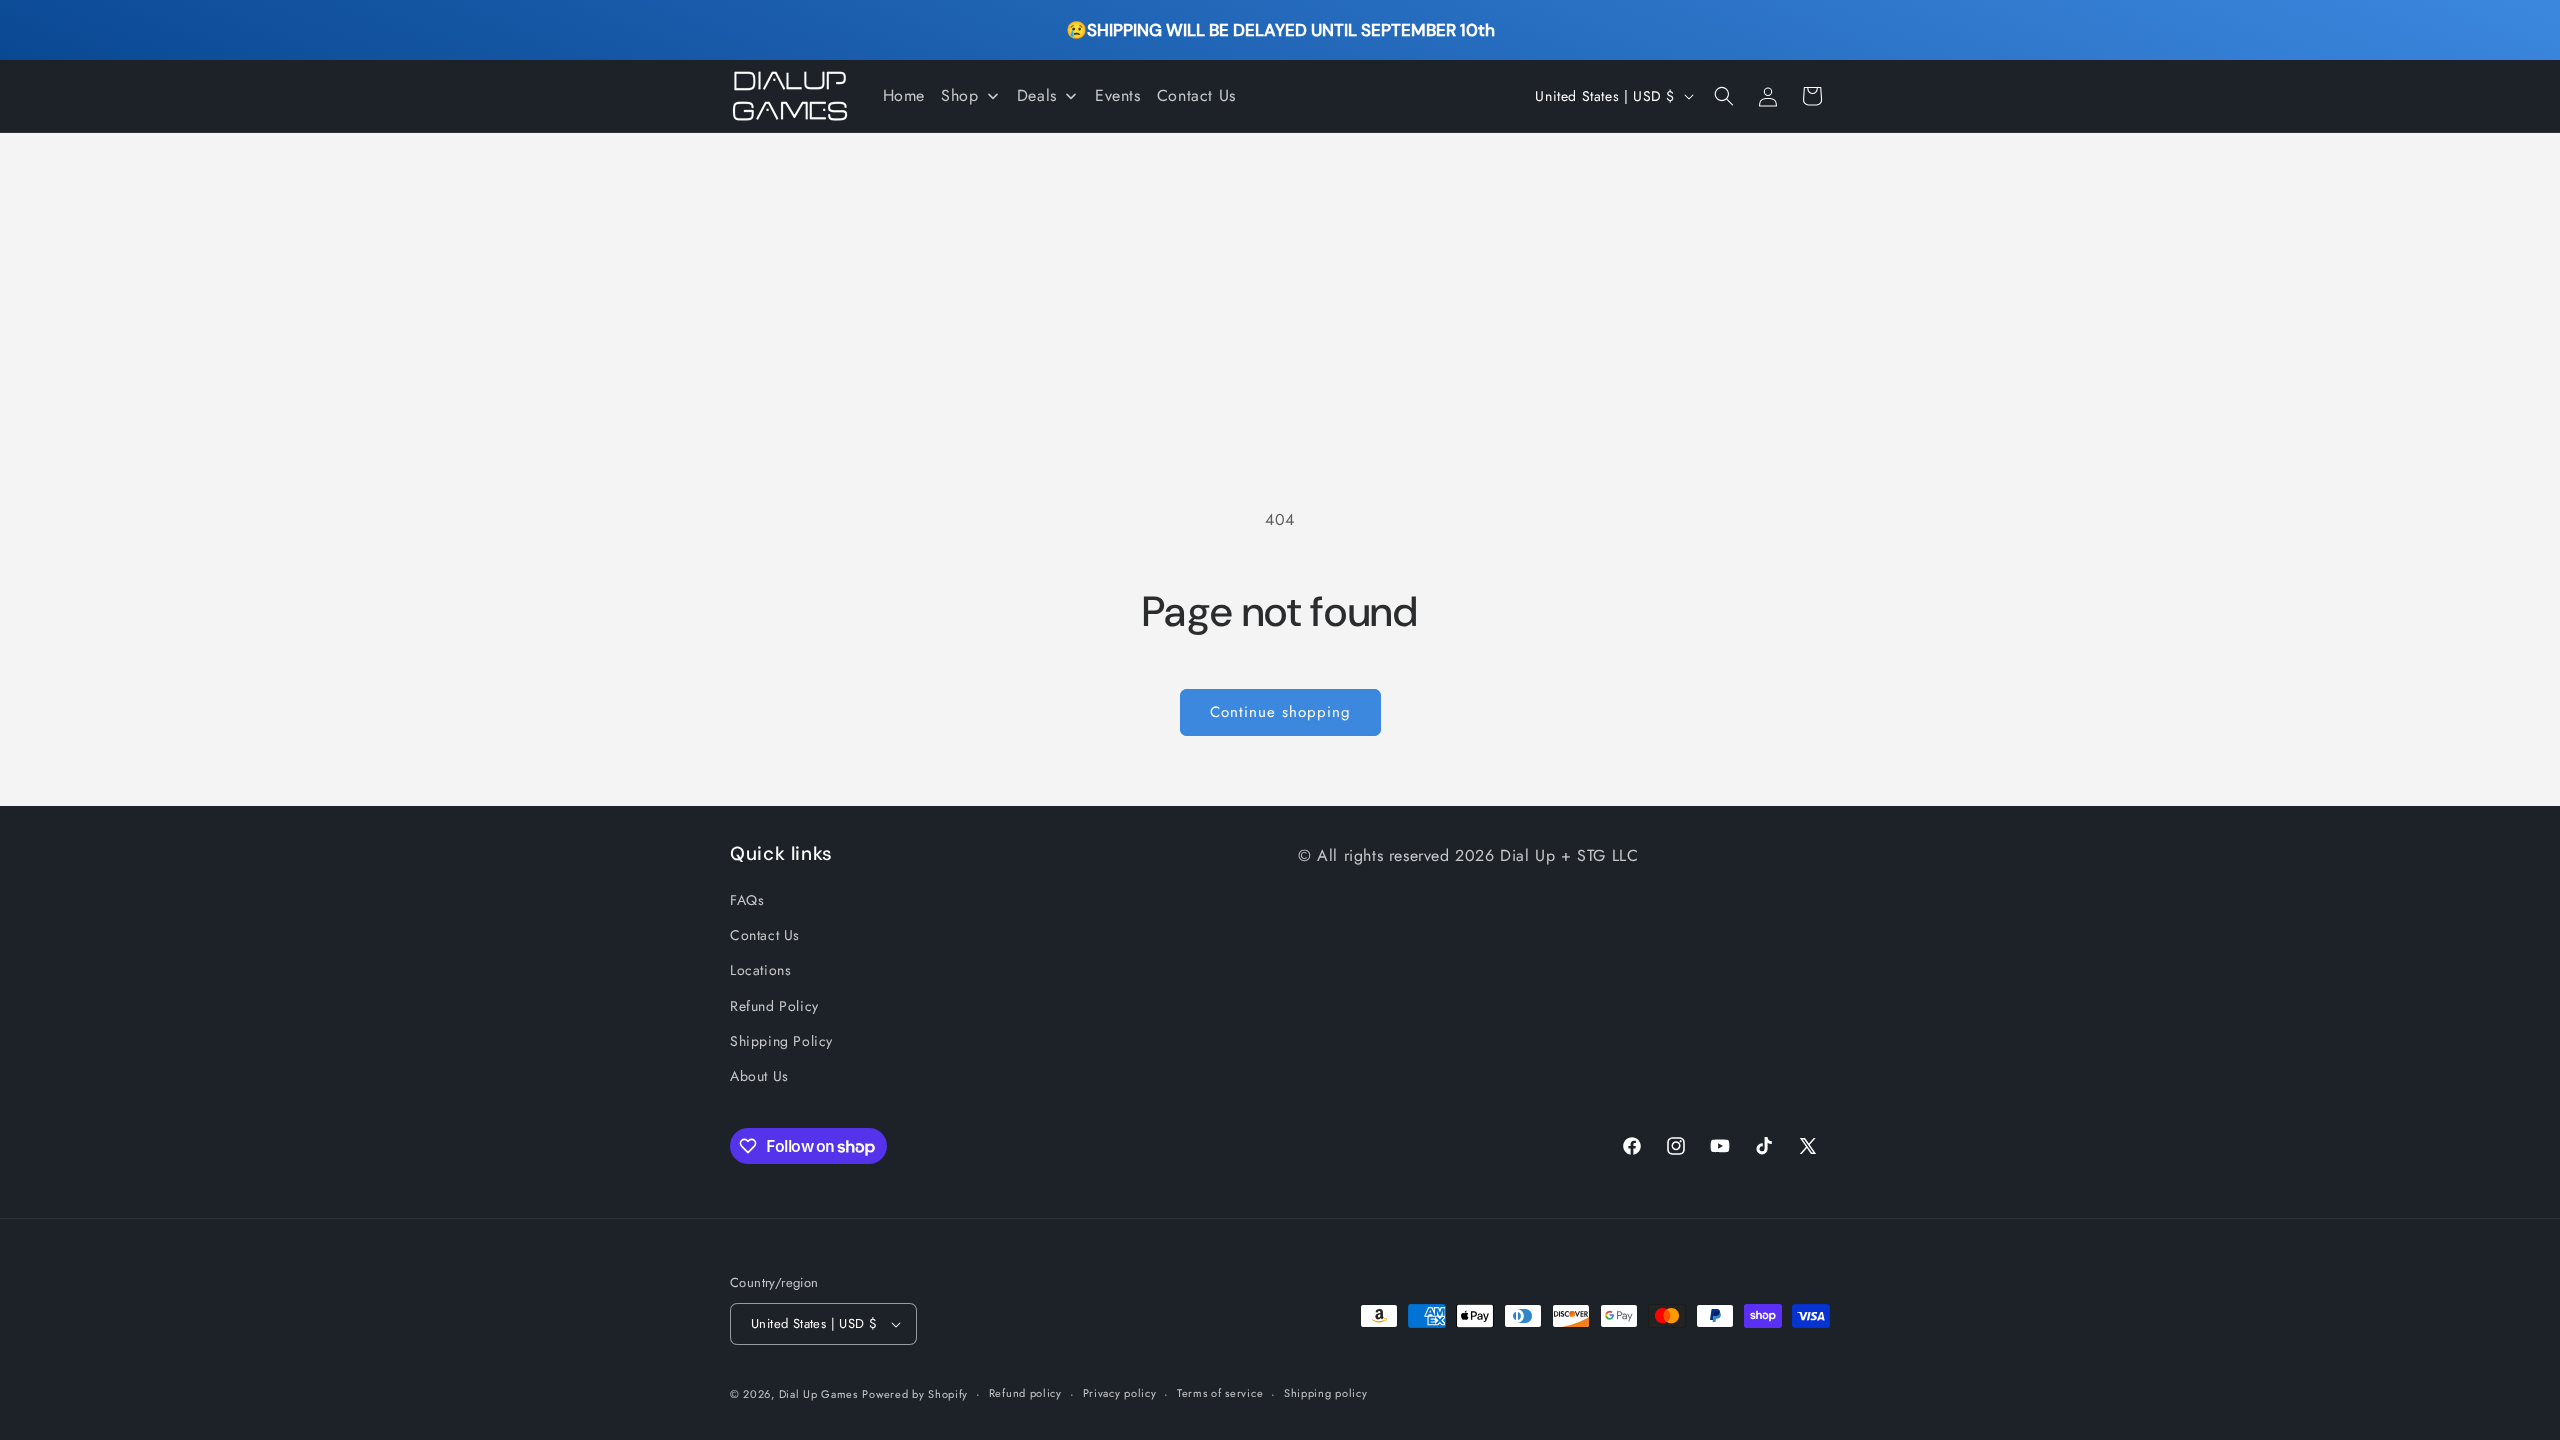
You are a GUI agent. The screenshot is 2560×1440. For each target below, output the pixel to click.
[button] (1724, 96)
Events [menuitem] (1118, 95)
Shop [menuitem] (959, 95)
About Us (759, 1076)
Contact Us (765, 935)
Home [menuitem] (904, 95)
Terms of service (1220, 1393)
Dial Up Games (818, 1394)
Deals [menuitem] (1037, 95)
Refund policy (1025, 1393)
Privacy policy (1120, 1393)
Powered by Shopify (915, 1394)
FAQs (747, 900)
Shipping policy (1326, 1393)
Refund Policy (774, 1006)
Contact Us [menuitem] (1196, 95)
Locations (760, 970)
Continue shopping (1280, 712)
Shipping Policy (781, 1041)
